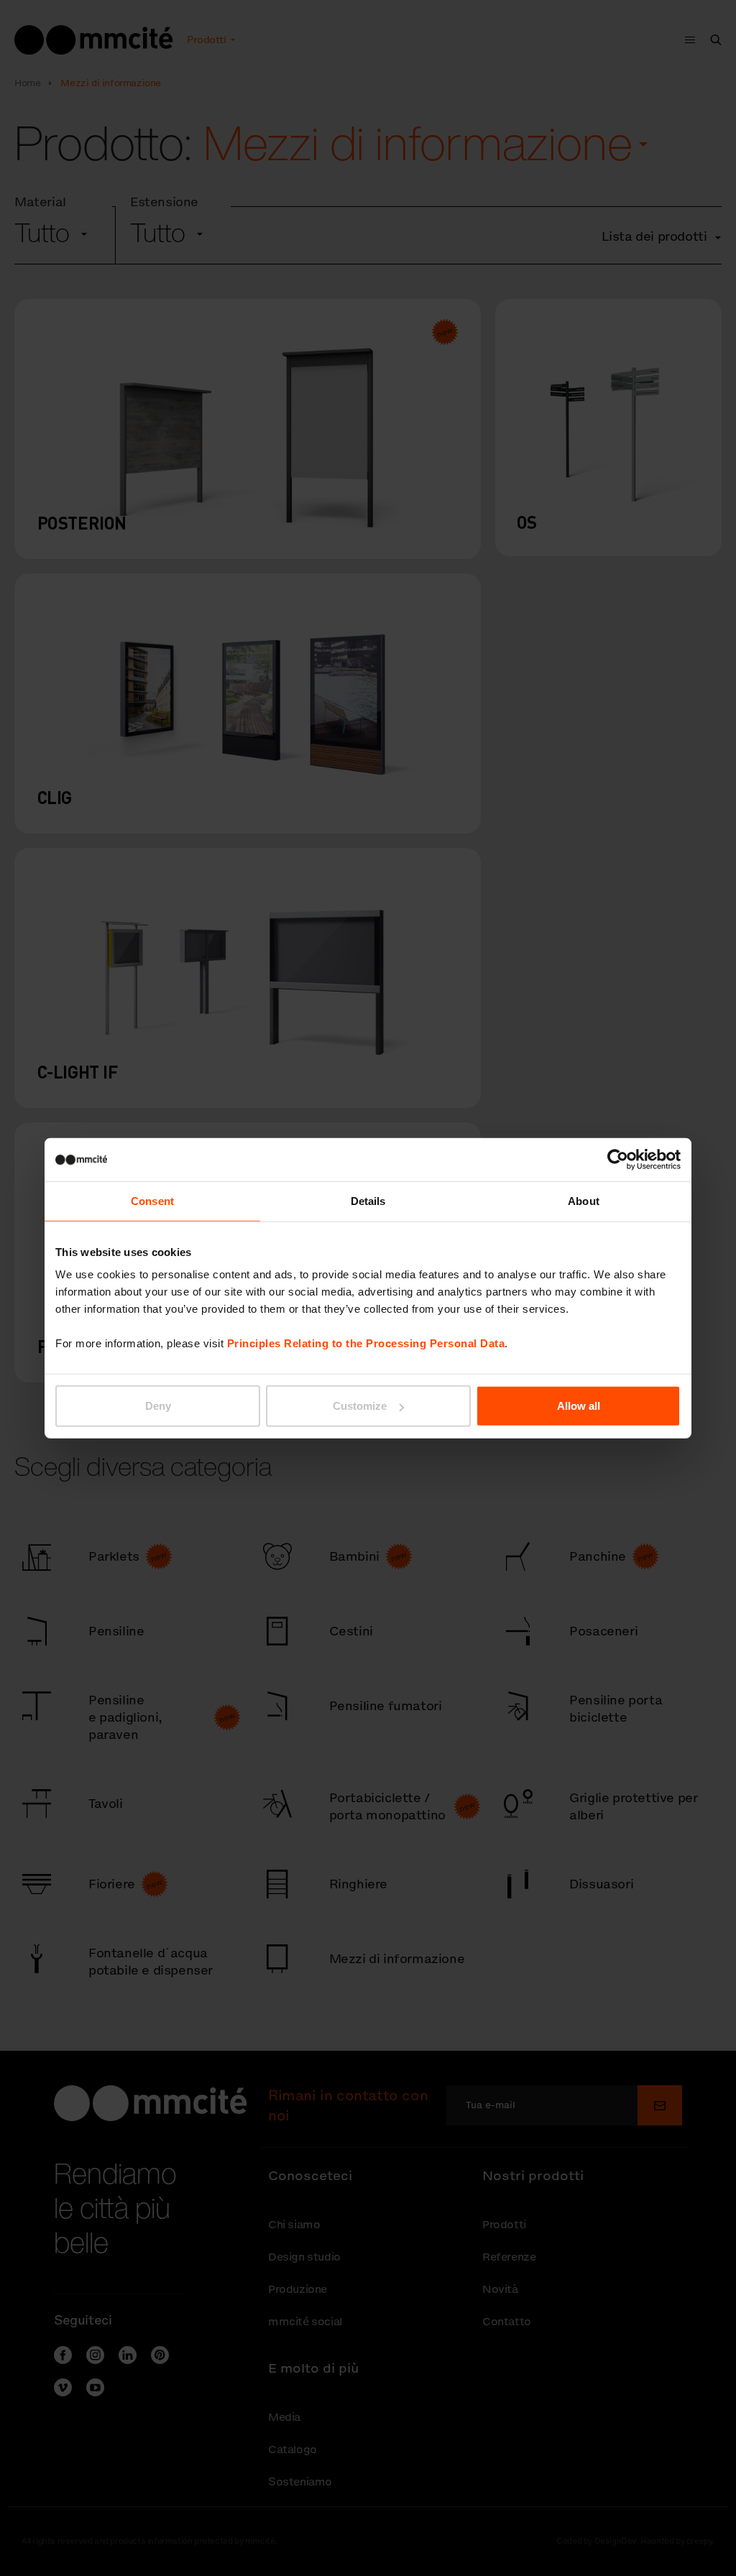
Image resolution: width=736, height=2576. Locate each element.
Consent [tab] (152, 1200)
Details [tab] (368, 1200)
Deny (158, 1406)
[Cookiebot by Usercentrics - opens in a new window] (618, 1159)
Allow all (579, 1406)
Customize (360, 1406)
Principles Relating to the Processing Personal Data (366, 1343)
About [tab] (584, 1200)
